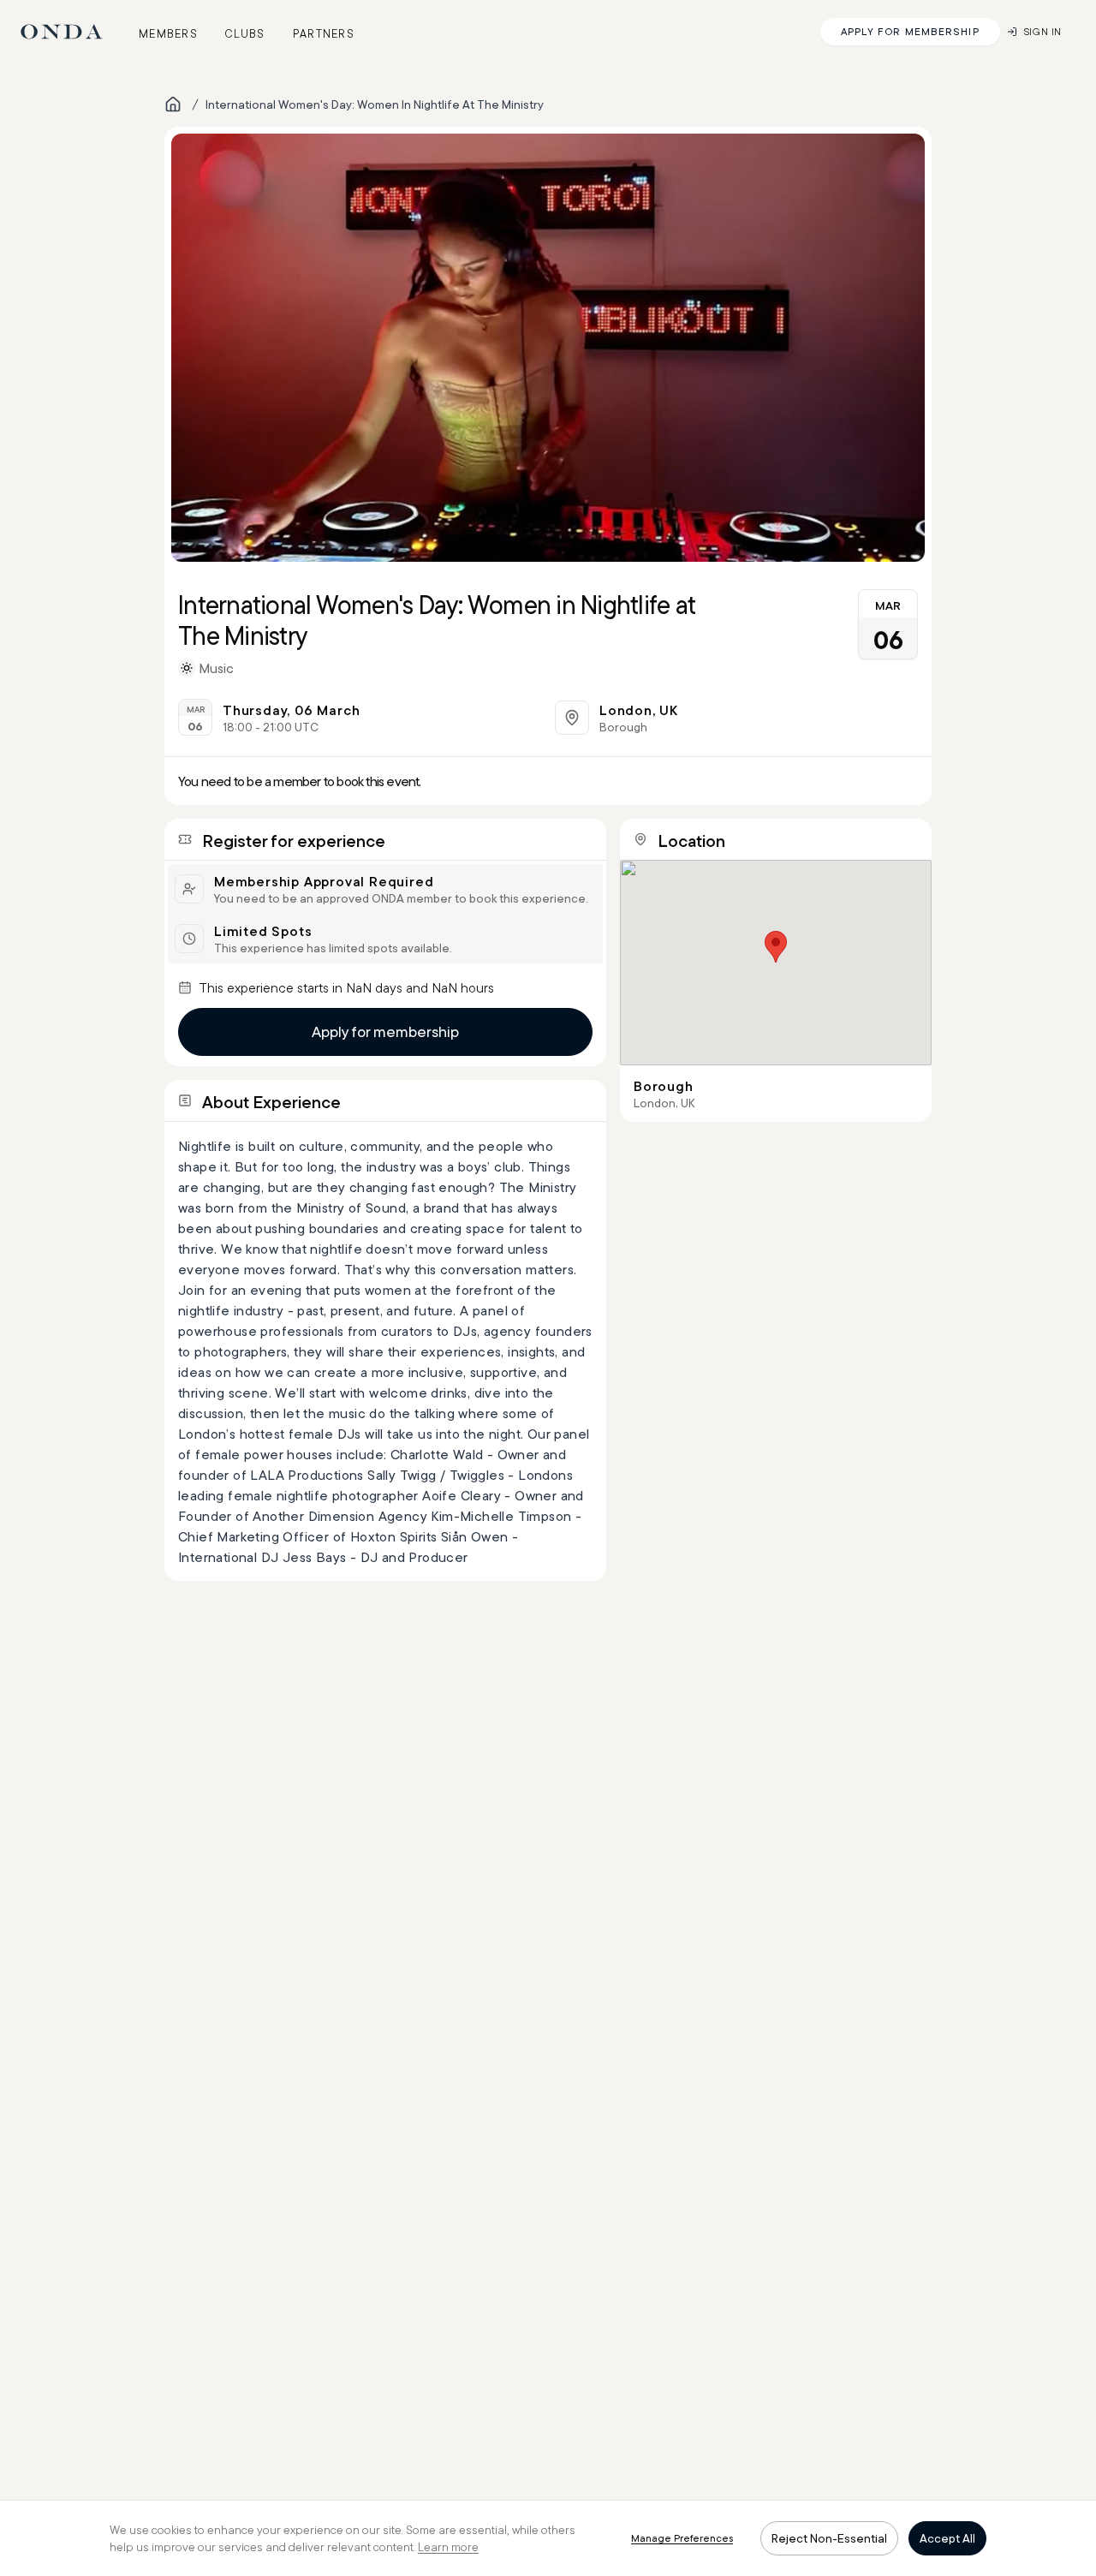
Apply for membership (385, 1032)
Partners (324, 33)
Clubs (245, 33)
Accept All (947, 2538)
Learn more (448, 2547)
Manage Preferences (682, 2538)
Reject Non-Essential (829, 2538)
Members (168, 33)
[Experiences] (173, 104)
